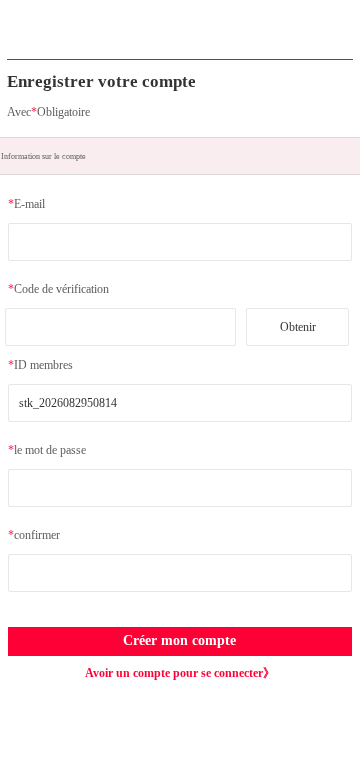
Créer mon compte (179, 640)
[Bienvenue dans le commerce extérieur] (180, 39)
